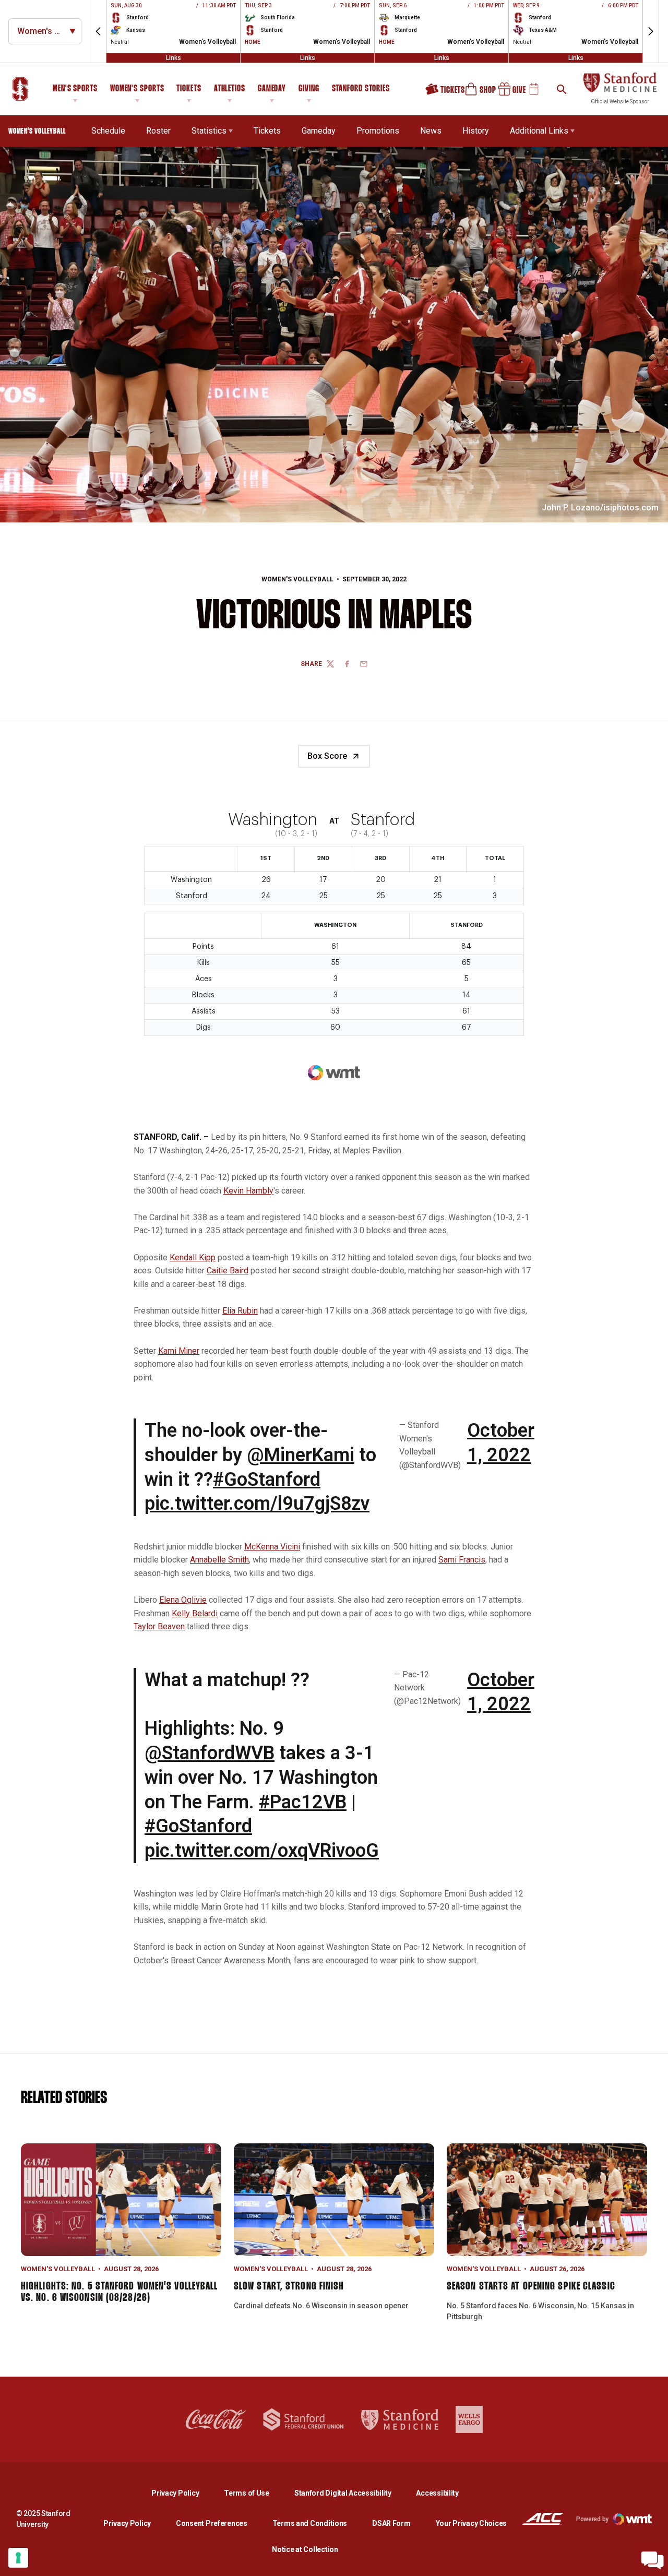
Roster (158, 131)
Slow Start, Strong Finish (289, 2286)
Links (174, 58)
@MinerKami (301, 1455)
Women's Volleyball (297, 579)
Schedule (108, 131)
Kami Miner (179, 1351)
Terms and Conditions (310, 2523)
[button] (98, 31)
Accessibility (437, 2493)
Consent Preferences (212, 2523)
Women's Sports (137, 89)
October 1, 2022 (501, 1443)
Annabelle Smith (219, 1560)
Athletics (230, 89)
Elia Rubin (240, 1311)
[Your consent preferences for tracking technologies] (18, 2558)
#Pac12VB (303, 1802)
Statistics (209, 131)
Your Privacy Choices (471, 2523)
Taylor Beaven (159, 1626)
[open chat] (652, 2560)
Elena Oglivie (183, 1600)
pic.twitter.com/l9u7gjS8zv (257, 1504)
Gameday (272, 89)
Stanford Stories (361, 90)
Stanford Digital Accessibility (351, 2493)
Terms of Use (247, 2493)
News (431, 131)
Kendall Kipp (193, 1257)
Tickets (189, 89)
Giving (309, 89)
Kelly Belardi (195, 1613)
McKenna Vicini (272, 1547)
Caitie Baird (228, 1271)
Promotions (378, 131)
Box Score (327, 756)
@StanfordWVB (210, 1753)
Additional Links (539, 131)
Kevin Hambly (248, 1191)
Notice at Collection (305, 2549)
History (476, 131)
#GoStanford (267, 1480)
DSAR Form (391, 2523)
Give (508, 93)
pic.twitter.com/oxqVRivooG (262, 1851)
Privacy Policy (183, 2493)
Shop (476, 93)
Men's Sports (75, 89)
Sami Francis (462, 1560)
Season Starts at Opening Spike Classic (531, 2286)
